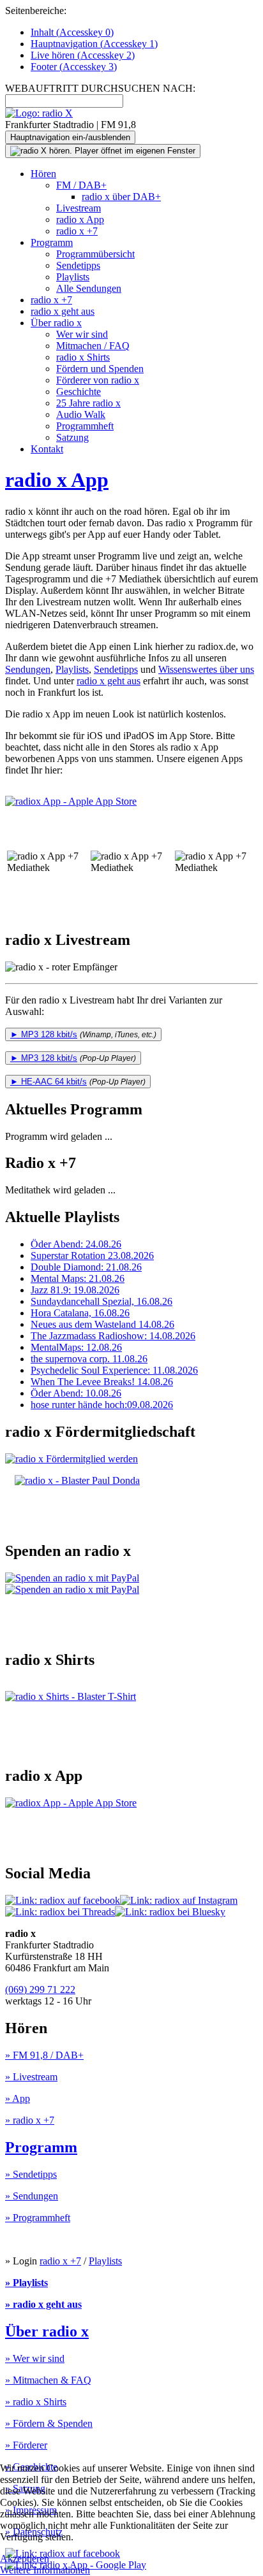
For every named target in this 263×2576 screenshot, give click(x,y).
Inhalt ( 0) (72, 32)
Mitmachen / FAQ (93, 346)
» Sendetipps (31, 2174)
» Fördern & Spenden (49, 2423)
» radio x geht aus (43, 2304)
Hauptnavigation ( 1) (94, 44)
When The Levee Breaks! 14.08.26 (102, 1382)
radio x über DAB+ (121, 197)
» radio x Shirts (36, 2402)
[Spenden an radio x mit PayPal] (72, 1584)
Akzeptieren (25, 2558)
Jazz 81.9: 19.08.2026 (75, 1290)
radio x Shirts (83, 357)
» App (18, 2098)
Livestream (79, 208)
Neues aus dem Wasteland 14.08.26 (102, 1324)
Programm (52, 242)
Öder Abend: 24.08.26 (76, 1244)
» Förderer (26, 2445)
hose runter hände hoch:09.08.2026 (102, 1405)
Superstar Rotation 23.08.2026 (92, 1256)
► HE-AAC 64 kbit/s (49, 1082)
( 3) (74, 67)
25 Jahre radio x (88, 403)
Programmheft (85, 426)
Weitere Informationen (45, 2570)
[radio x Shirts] (71, 1696)
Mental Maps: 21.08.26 (78, 1278)
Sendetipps (78, 265)
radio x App (80, 219)
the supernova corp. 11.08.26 (89, 1359)
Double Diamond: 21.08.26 (86, 1267)
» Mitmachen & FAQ (48, 2380)
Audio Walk (81, 414)
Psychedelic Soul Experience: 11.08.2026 (114, 1370)
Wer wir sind (82, 334)
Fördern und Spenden (100, 369)
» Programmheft (38, 2218)
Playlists (73, 277)
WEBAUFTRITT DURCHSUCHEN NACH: (100, 88)
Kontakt (47, 449)
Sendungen (28, 669)
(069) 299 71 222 (40, 1990)
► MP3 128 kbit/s (44, 1034)
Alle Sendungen (89, 288)
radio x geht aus (63, 311)
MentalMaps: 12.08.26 (76, 1347)
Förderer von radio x (98, 380)
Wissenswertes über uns (206, 669)
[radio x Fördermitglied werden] (71, 1459)
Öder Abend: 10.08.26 (76, 1393)
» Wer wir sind (35, 2358)
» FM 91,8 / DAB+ (44, 2055)
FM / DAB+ (81, 185)
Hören (43, 174)
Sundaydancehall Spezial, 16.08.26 (101, 1301)
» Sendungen (32, 2196)
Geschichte (79, 392)
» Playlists (26, 2283)
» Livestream (31, 2077)
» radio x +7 (30, 2120)
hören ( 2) (83, 55)
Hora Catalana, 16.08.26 (80, 1313)
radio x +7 (77, 231)
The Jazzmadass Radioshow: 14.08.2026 (113, 1336)
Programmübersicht (95, 254)
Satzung (72, 437)
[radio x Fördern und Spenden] (77, 1480)
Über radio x (56, 323)
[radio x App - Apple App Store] (76, 801)
